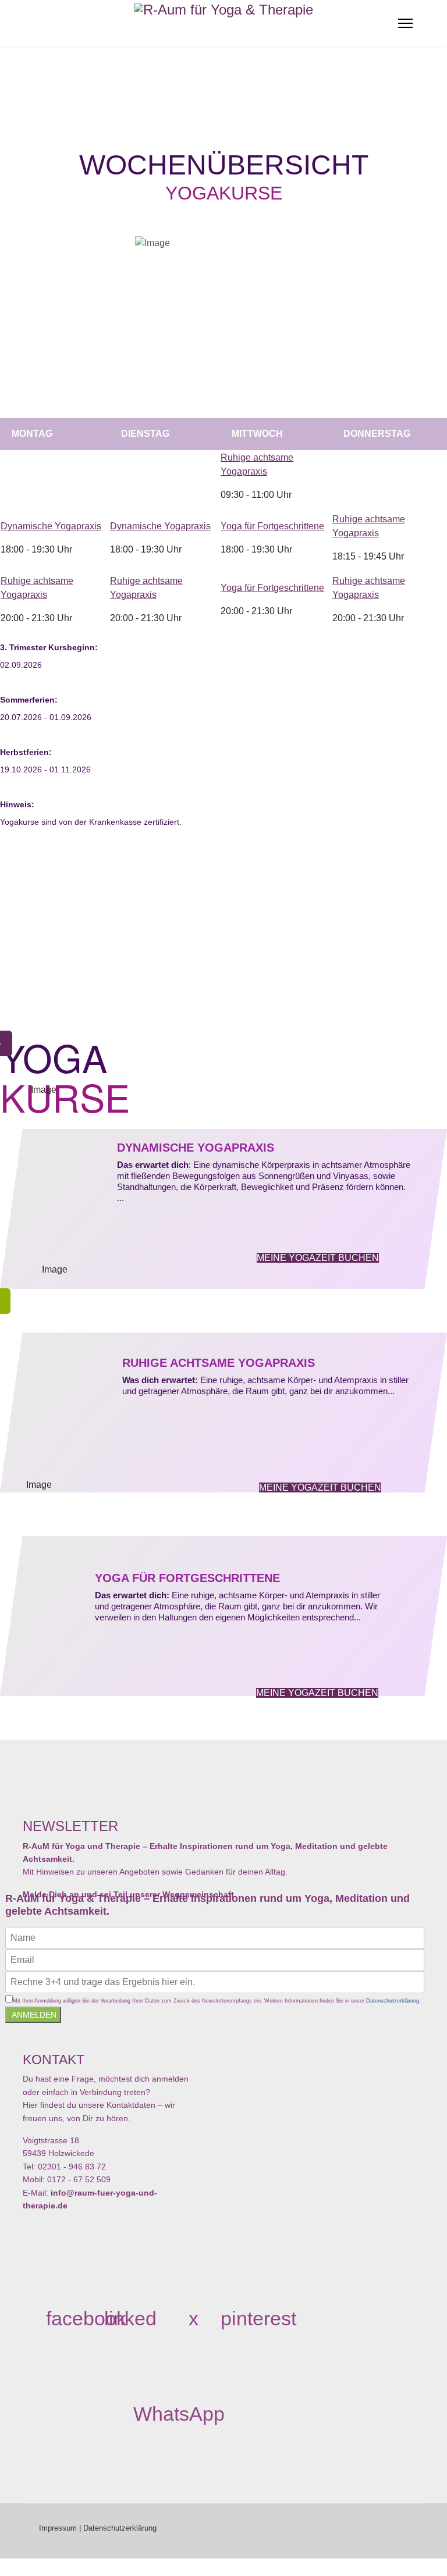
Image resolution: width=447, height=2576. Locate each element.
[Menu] (405, 23)
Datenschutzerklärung (120, 2528)
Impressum (58, 2528)
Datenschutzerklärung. (393, 2001)
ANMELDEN (33, 2015)
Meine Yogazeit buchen (318, 1258)
